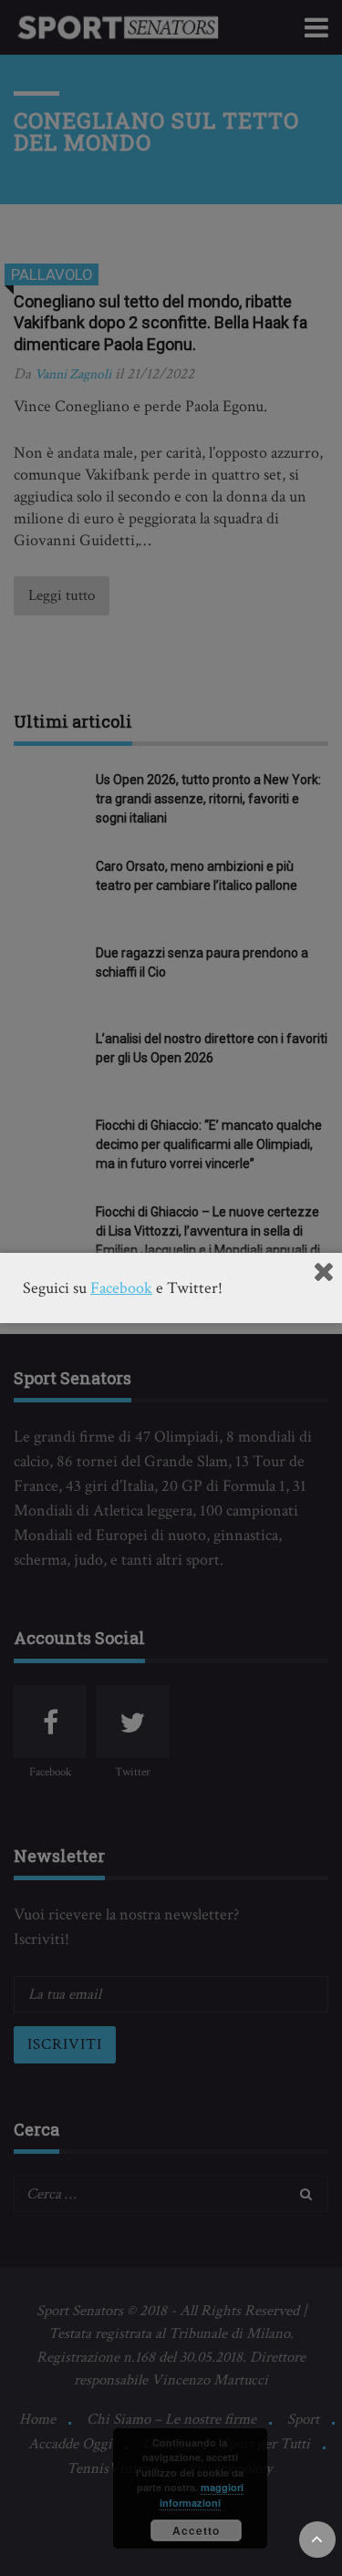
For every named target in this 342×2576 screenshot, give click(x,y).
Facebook (121, 1288)
